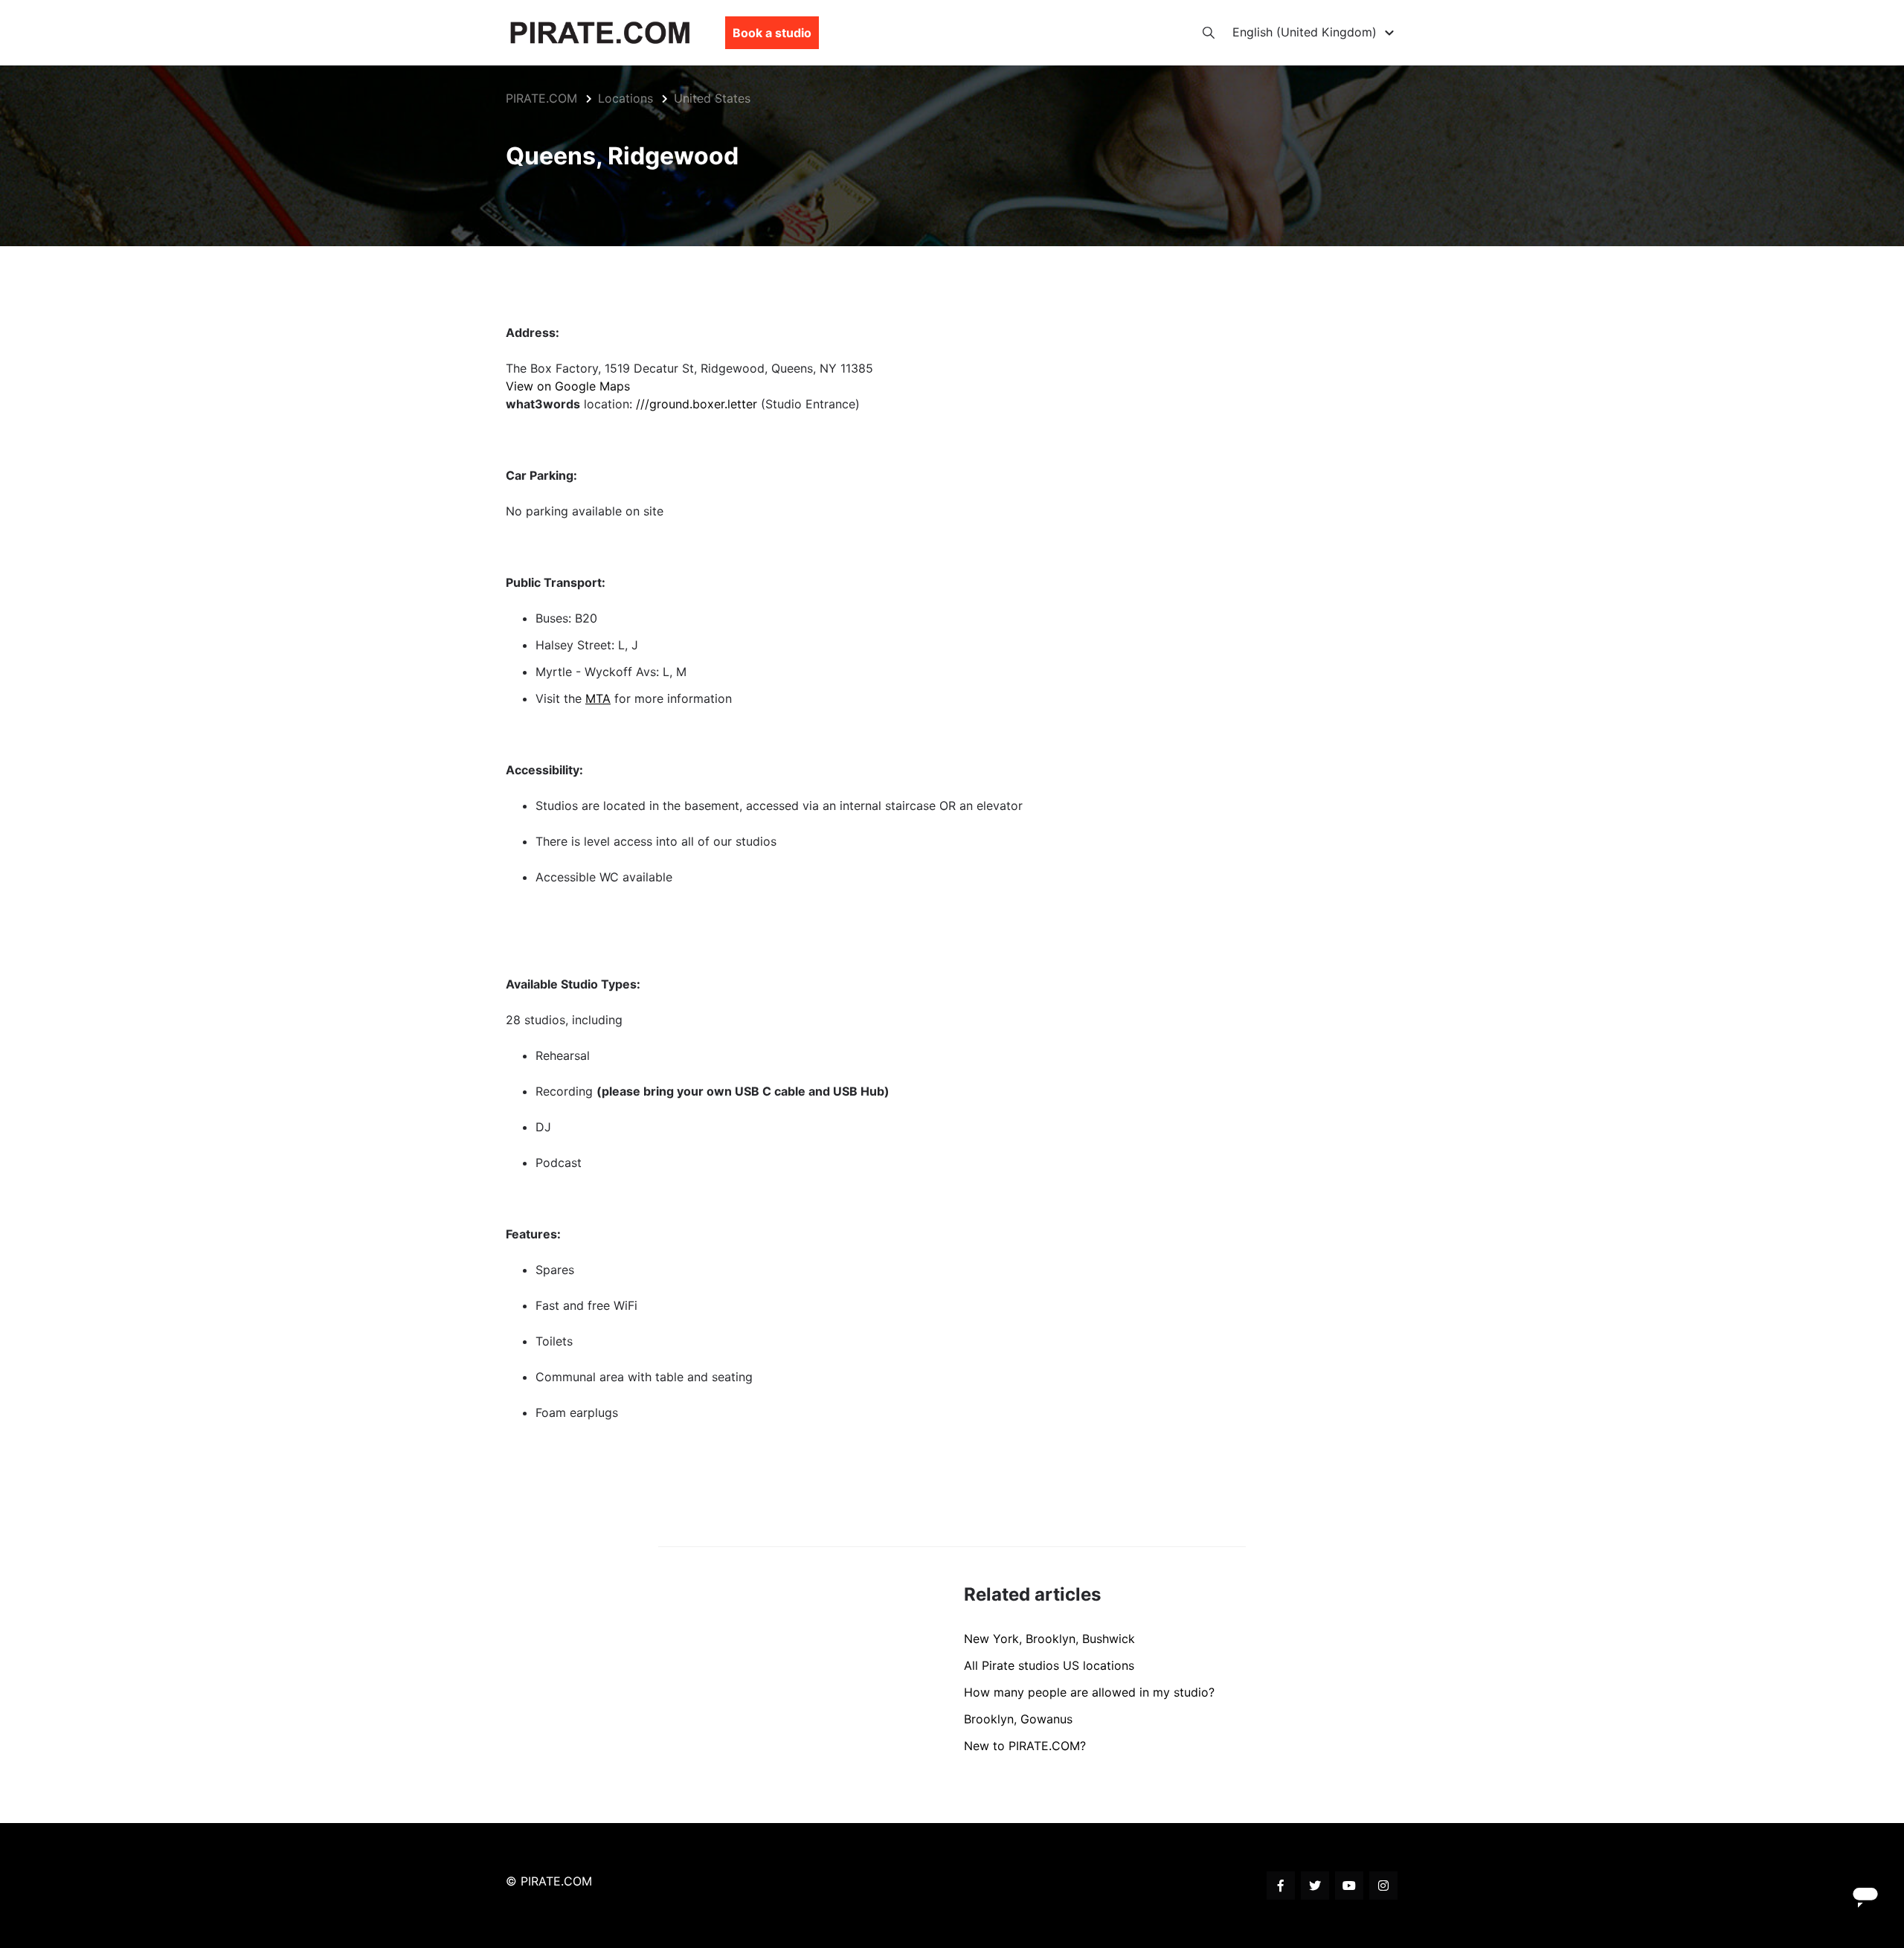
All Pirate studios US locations (1049, 1665)
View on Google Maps (568, 386)
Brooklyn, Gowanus (1018, 1719)
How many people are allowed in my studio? (1089, 1692)
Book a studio (772, 33)
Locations (625, 98)
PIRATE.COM (541, 98)
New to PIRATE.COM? (1025, 1746)
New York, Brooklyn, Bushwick (1049, 1639)
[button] (1315, 32)
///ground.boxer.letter (697, 404)
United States (712, 98)
